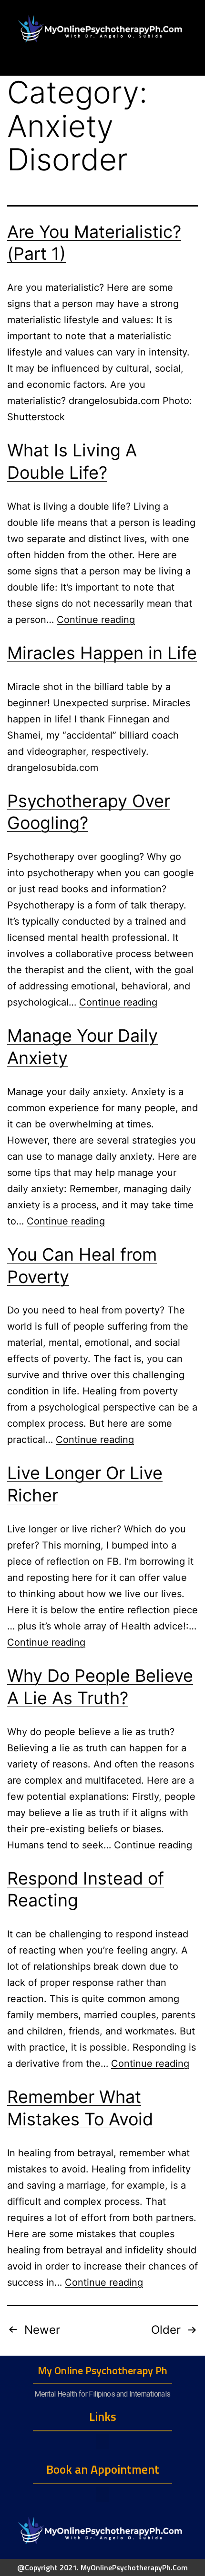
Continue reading (96, 620)
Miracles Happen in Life (102, 653)
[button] (102, 2442)
